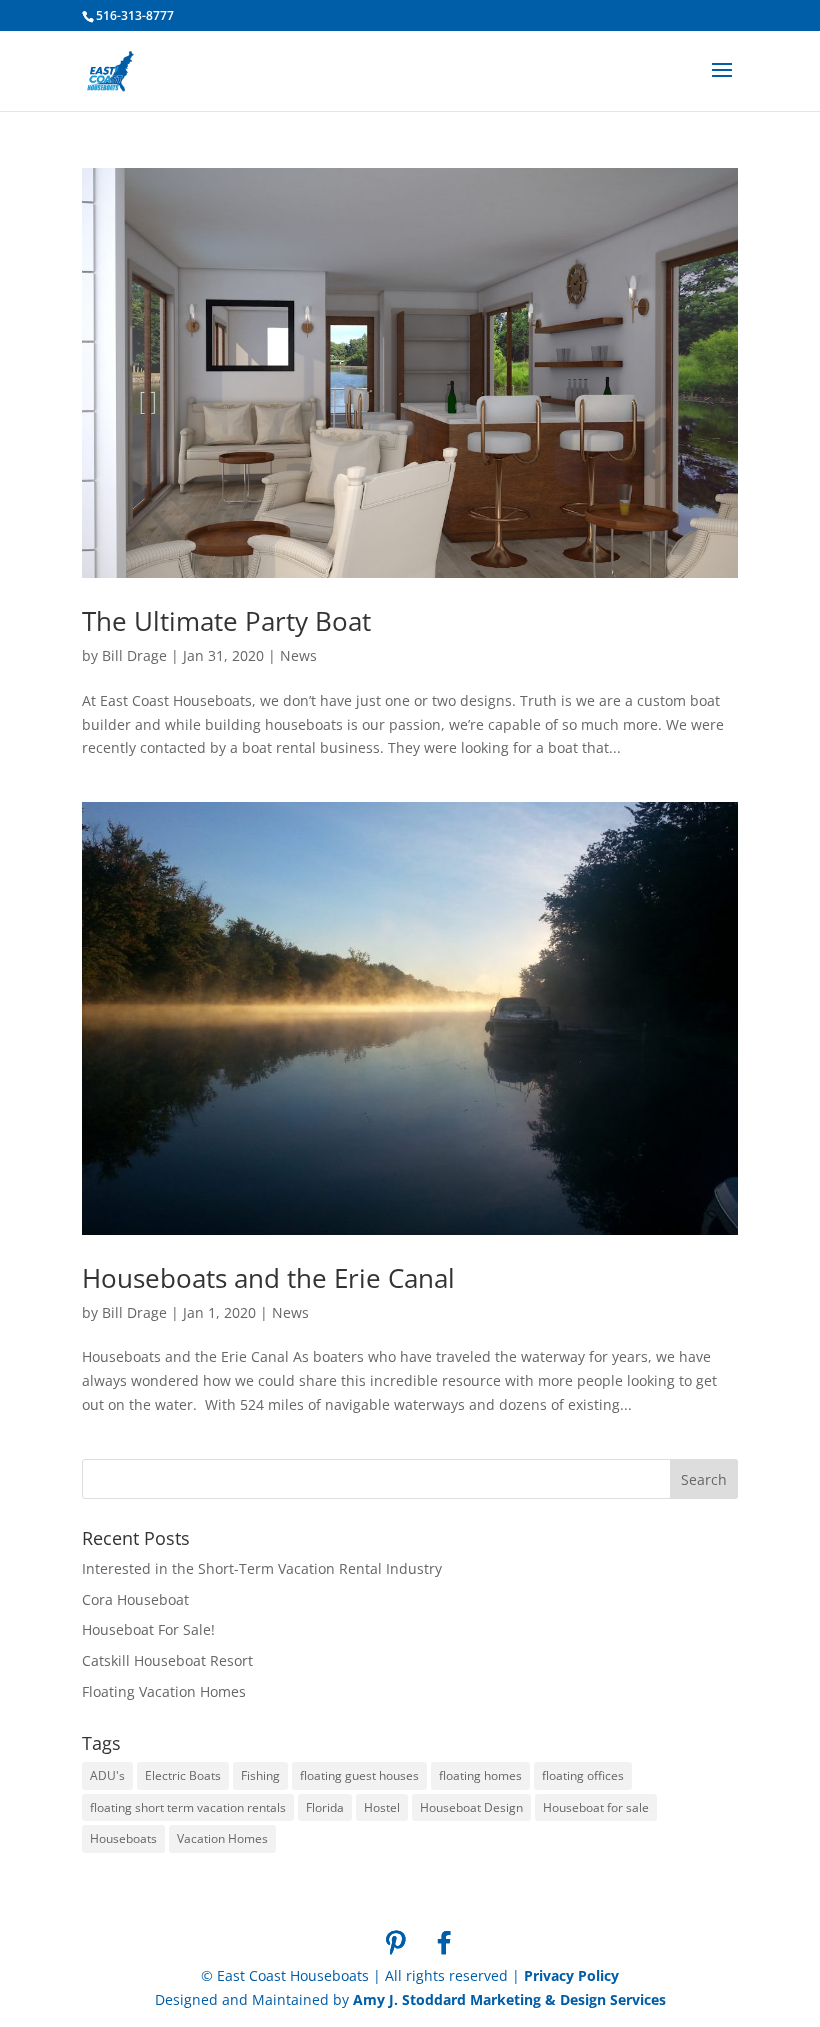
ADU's (107, 1775)
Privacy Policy (571, 1975)
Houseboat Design (471, 1807)
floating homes (480, 1775)
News (298, 655)
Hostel (382, 1807)
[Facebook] (444, 1943)
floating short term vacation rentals (188, 1807)
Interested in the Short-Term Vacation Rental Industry (262, 1568)
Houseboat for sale (596, 1807)
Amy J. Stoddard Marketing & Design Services (509, 1999)
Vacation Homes (222, 1838)
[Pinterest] (396, 1943)
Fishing (260, 1775)
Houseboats (123, 1838)
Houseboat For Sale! (148, 1629)
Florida (325, 1807)
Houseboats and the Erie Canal (268, 1278)
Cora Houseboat (135, 1599)
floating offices (583, 1775)
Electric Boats (183, 1775)
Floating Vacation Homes (164, 1691)
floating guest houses (359, 1775)
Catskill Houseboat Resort (167, 1660)
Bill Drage (134, 655)
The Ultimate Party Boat (226, 621)
